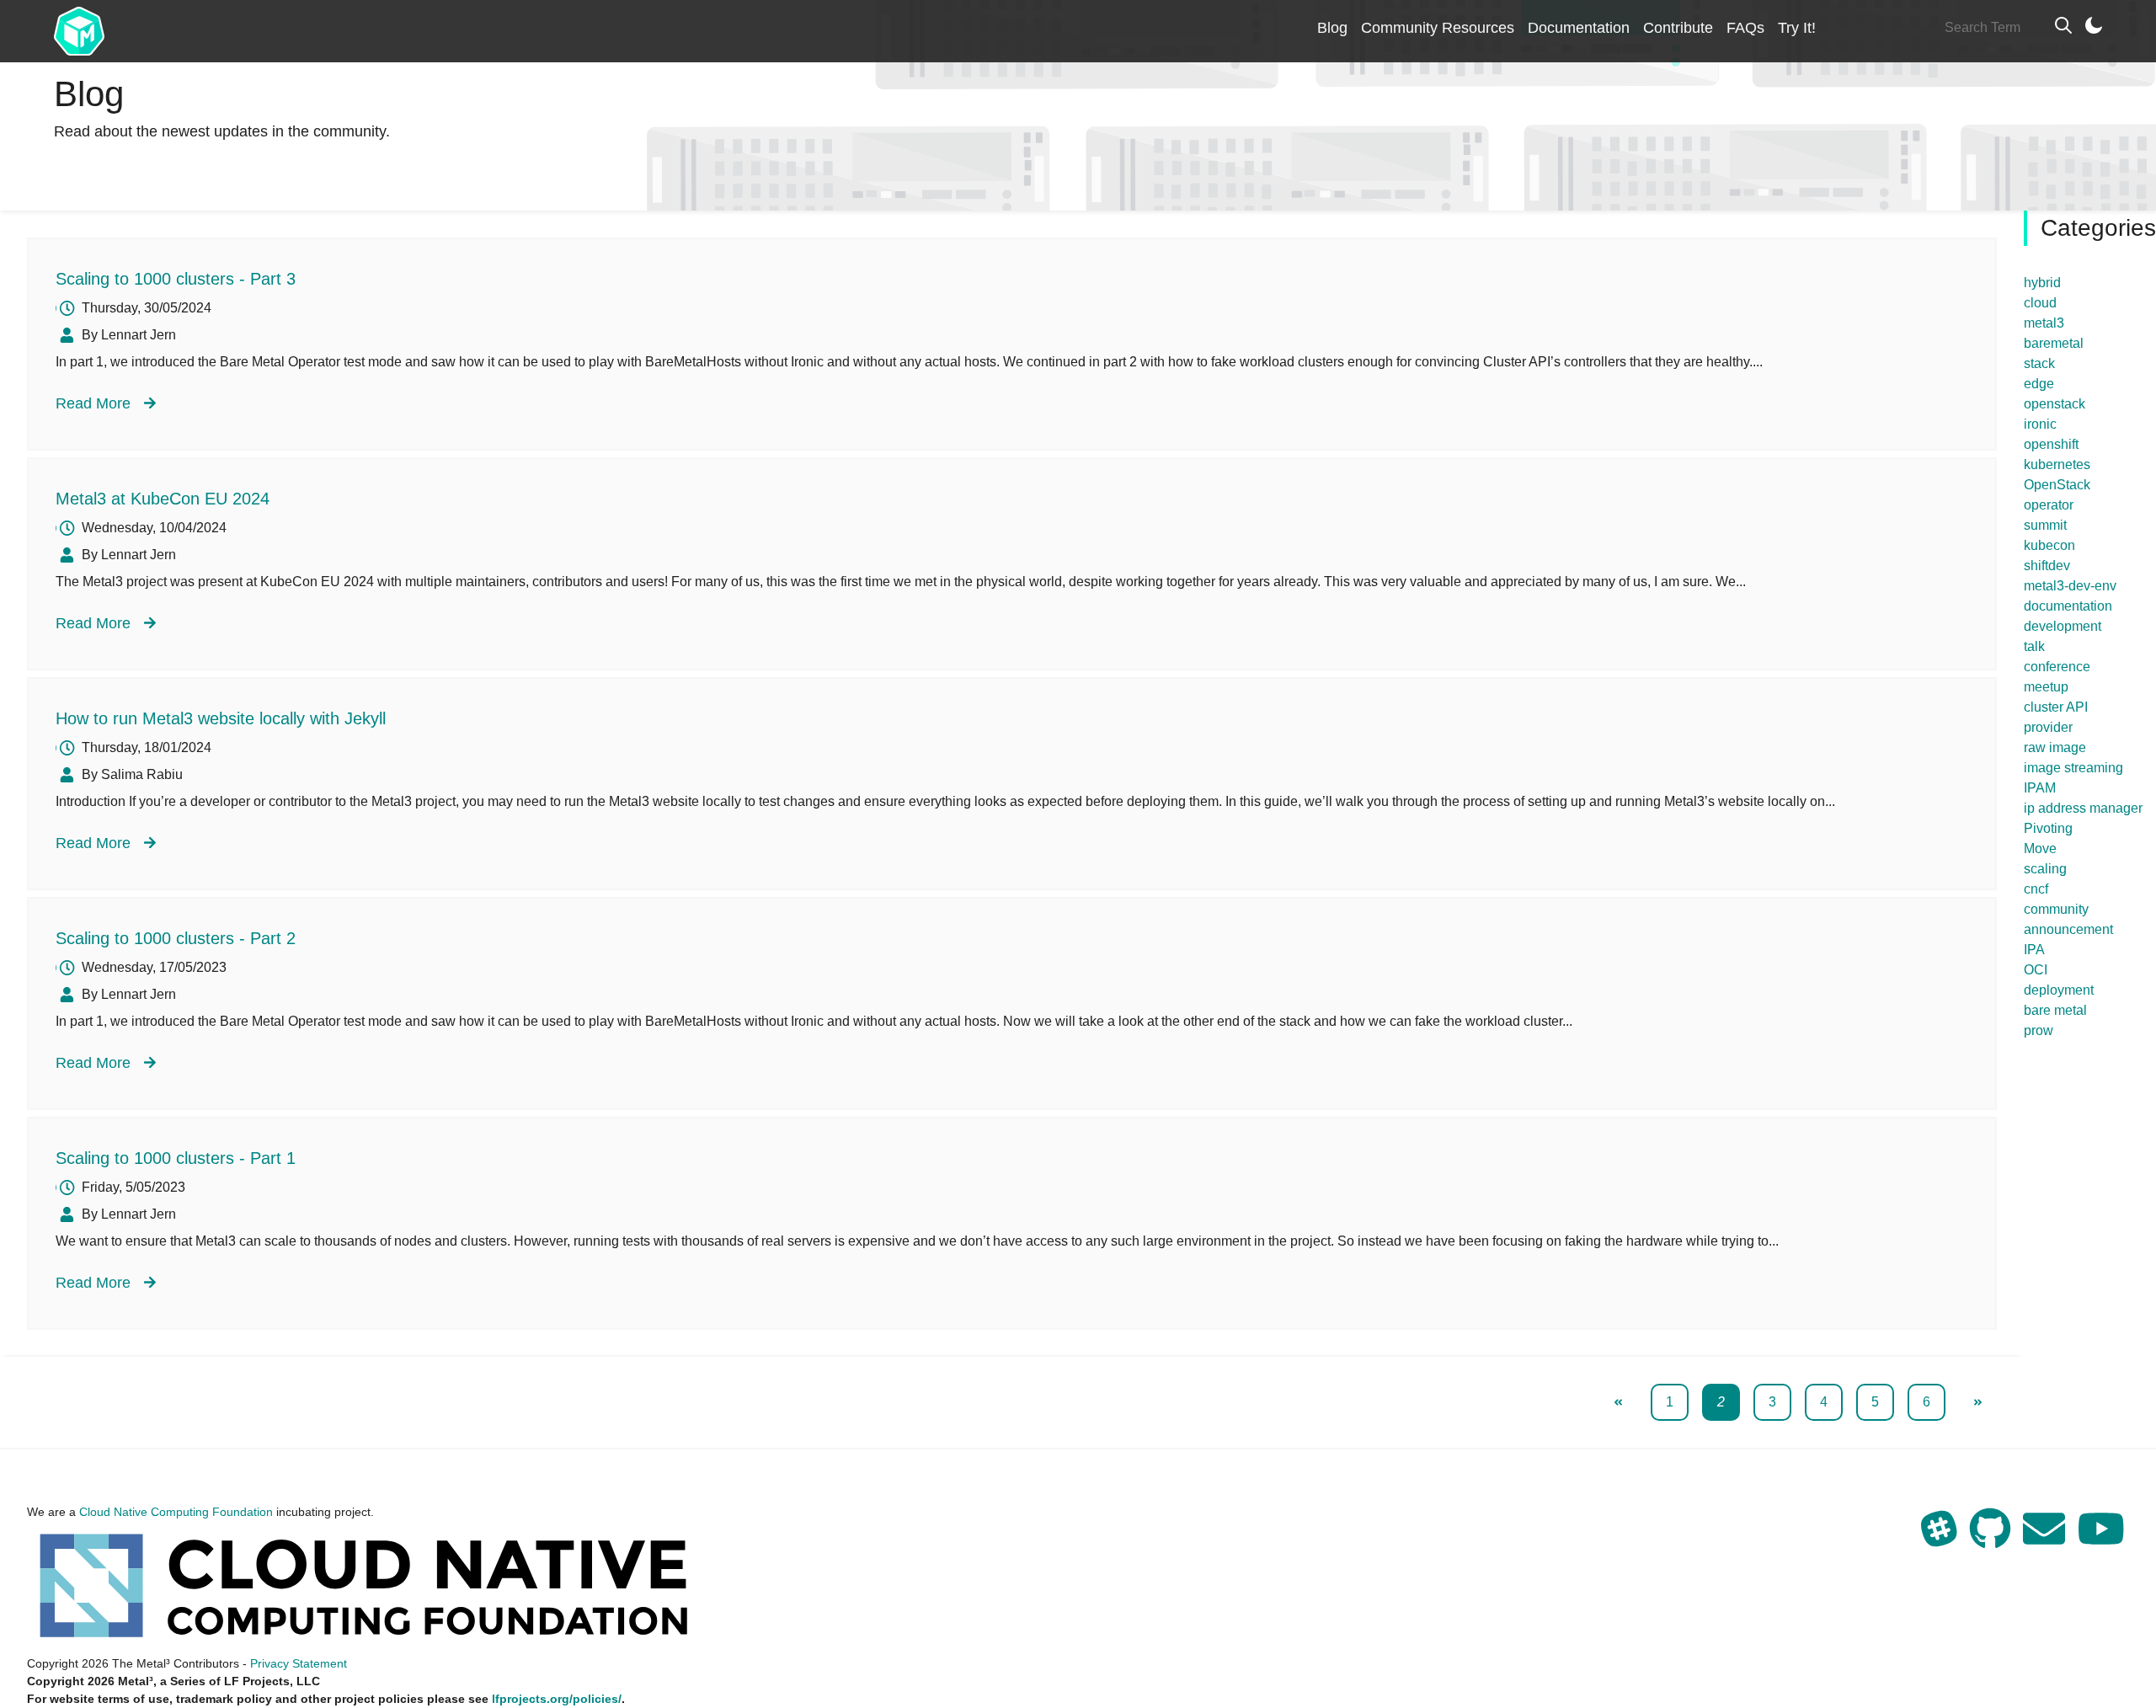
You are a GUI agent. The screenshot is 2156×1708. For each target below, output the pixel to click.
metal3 (2044, 323)
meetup (2046, 687)
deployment (2059, 990)
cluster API (2056, 707)
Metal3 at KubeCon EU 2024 (163, 499)
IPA (2034, 950)
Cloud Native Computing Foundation (176, 1512)
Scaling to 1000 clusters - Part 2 (176, 938)
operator (2049, 505)
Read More (93, 403)
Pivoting (2048, 828)
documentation (2068, 606)
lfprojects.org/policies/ (557, 1699)
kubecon (2049, 545)
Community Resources (1438, 28)
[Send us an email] (2046, 1539)
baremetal (2054, 343)
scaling (2045, 869)
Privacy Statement (299, 1663)
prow (2039, 1030)
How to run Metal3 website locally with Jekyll (221, 718)
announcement (2068, 929)
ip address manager (2083, 808)
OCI (2036, 970)
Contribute (1678, 28)
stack (2039, 363)
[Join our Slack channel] (1941, 1539)
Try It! (1797, 28)
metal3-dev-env (2070, 586)
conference (2057, 667)
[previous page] (1618, 1402)
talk (2034, 646)
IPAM (2040, 788)
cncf (2036, 889)
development (2063, 626)
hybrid (2042, 283)
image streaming (2073, 768)
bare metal (2055, 1010)
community (2056, 909)
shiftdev (2047, 566)
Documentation (1579, 28)
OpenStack (2057, 485)
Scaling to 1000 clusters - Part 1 (176, 1158)
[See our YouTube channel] (2101, 1539)
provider (2048, 727)
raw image (2055, 747)
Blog (1332, 28)
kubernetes (2057, 464)
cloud (2040, 303)
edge (2039, 384)
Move (2040, 849)
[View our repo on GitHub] (1992, 1539)
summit (2045, 525)
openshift (2051, 444)
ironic (2040, 424)
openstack (2055, 404)
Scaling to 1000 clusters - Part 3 (176, 279)
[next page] (1978, 1402)
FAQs (1745, 28)
